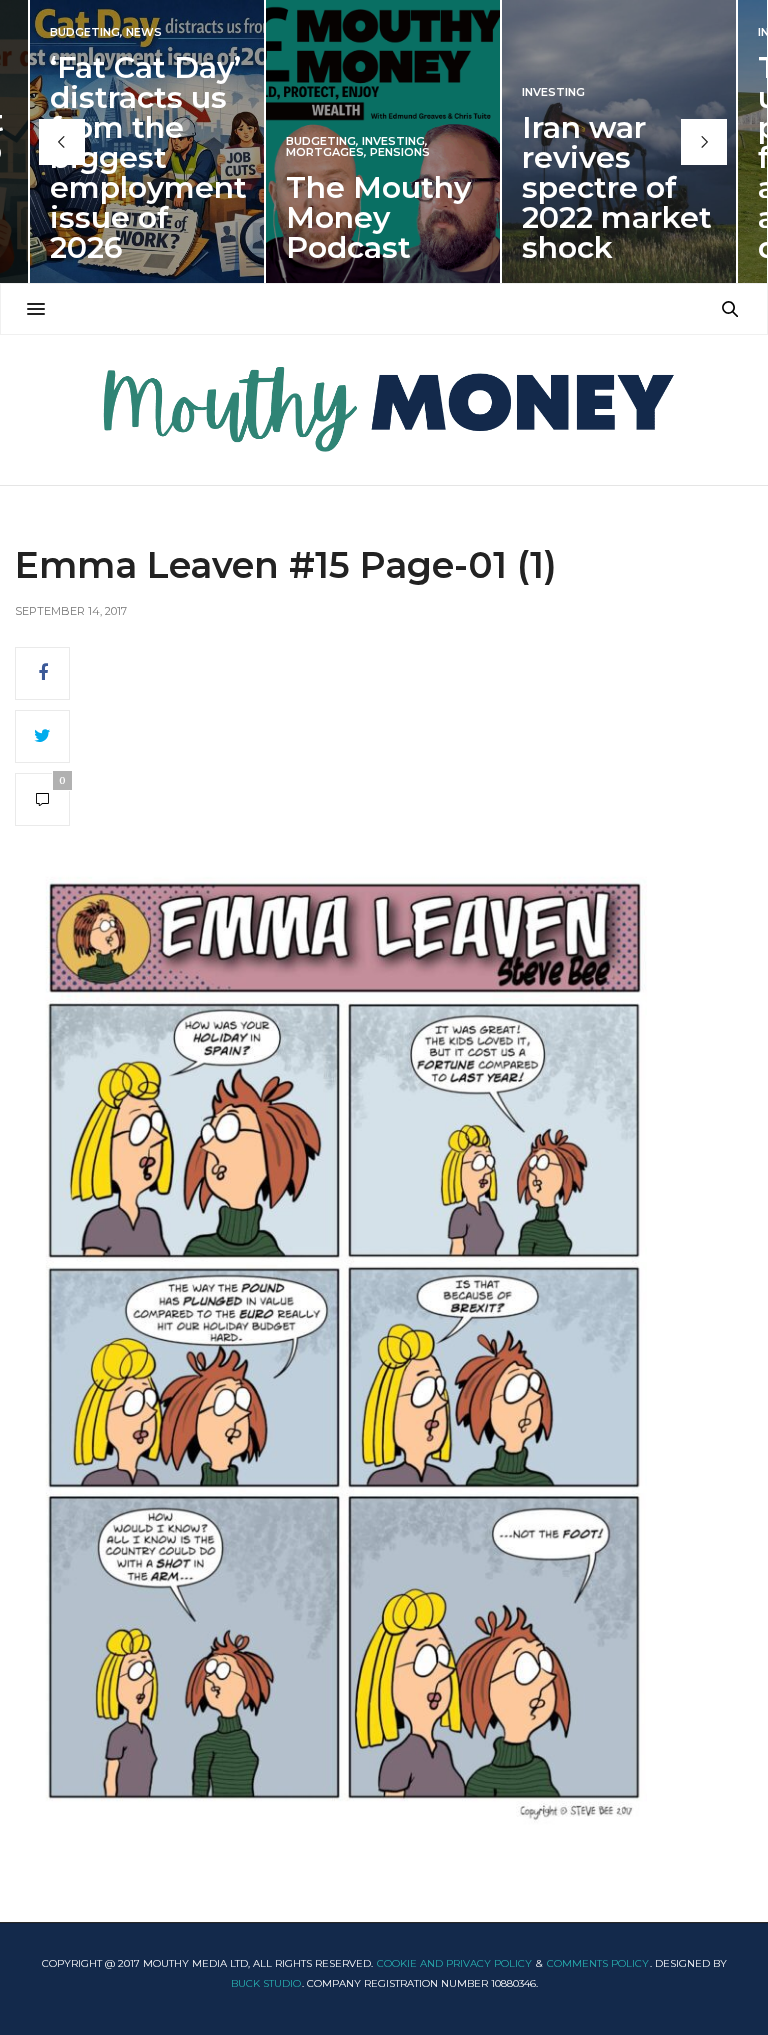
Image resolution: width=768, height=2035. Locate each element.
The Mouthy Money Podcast (378, 217)
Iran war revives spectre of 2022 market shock (617, 187)
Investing (393, 141)
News (144, 32)
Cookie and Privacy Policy (454, 1963)
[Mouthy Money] (384, 410)
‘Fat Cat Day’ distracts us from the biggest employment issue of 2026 (148, 157)
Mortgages (325, 152)
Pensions (400, 152)
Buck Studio (266, 1983)
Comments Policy (598, 1963)
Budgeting (85, 32)
